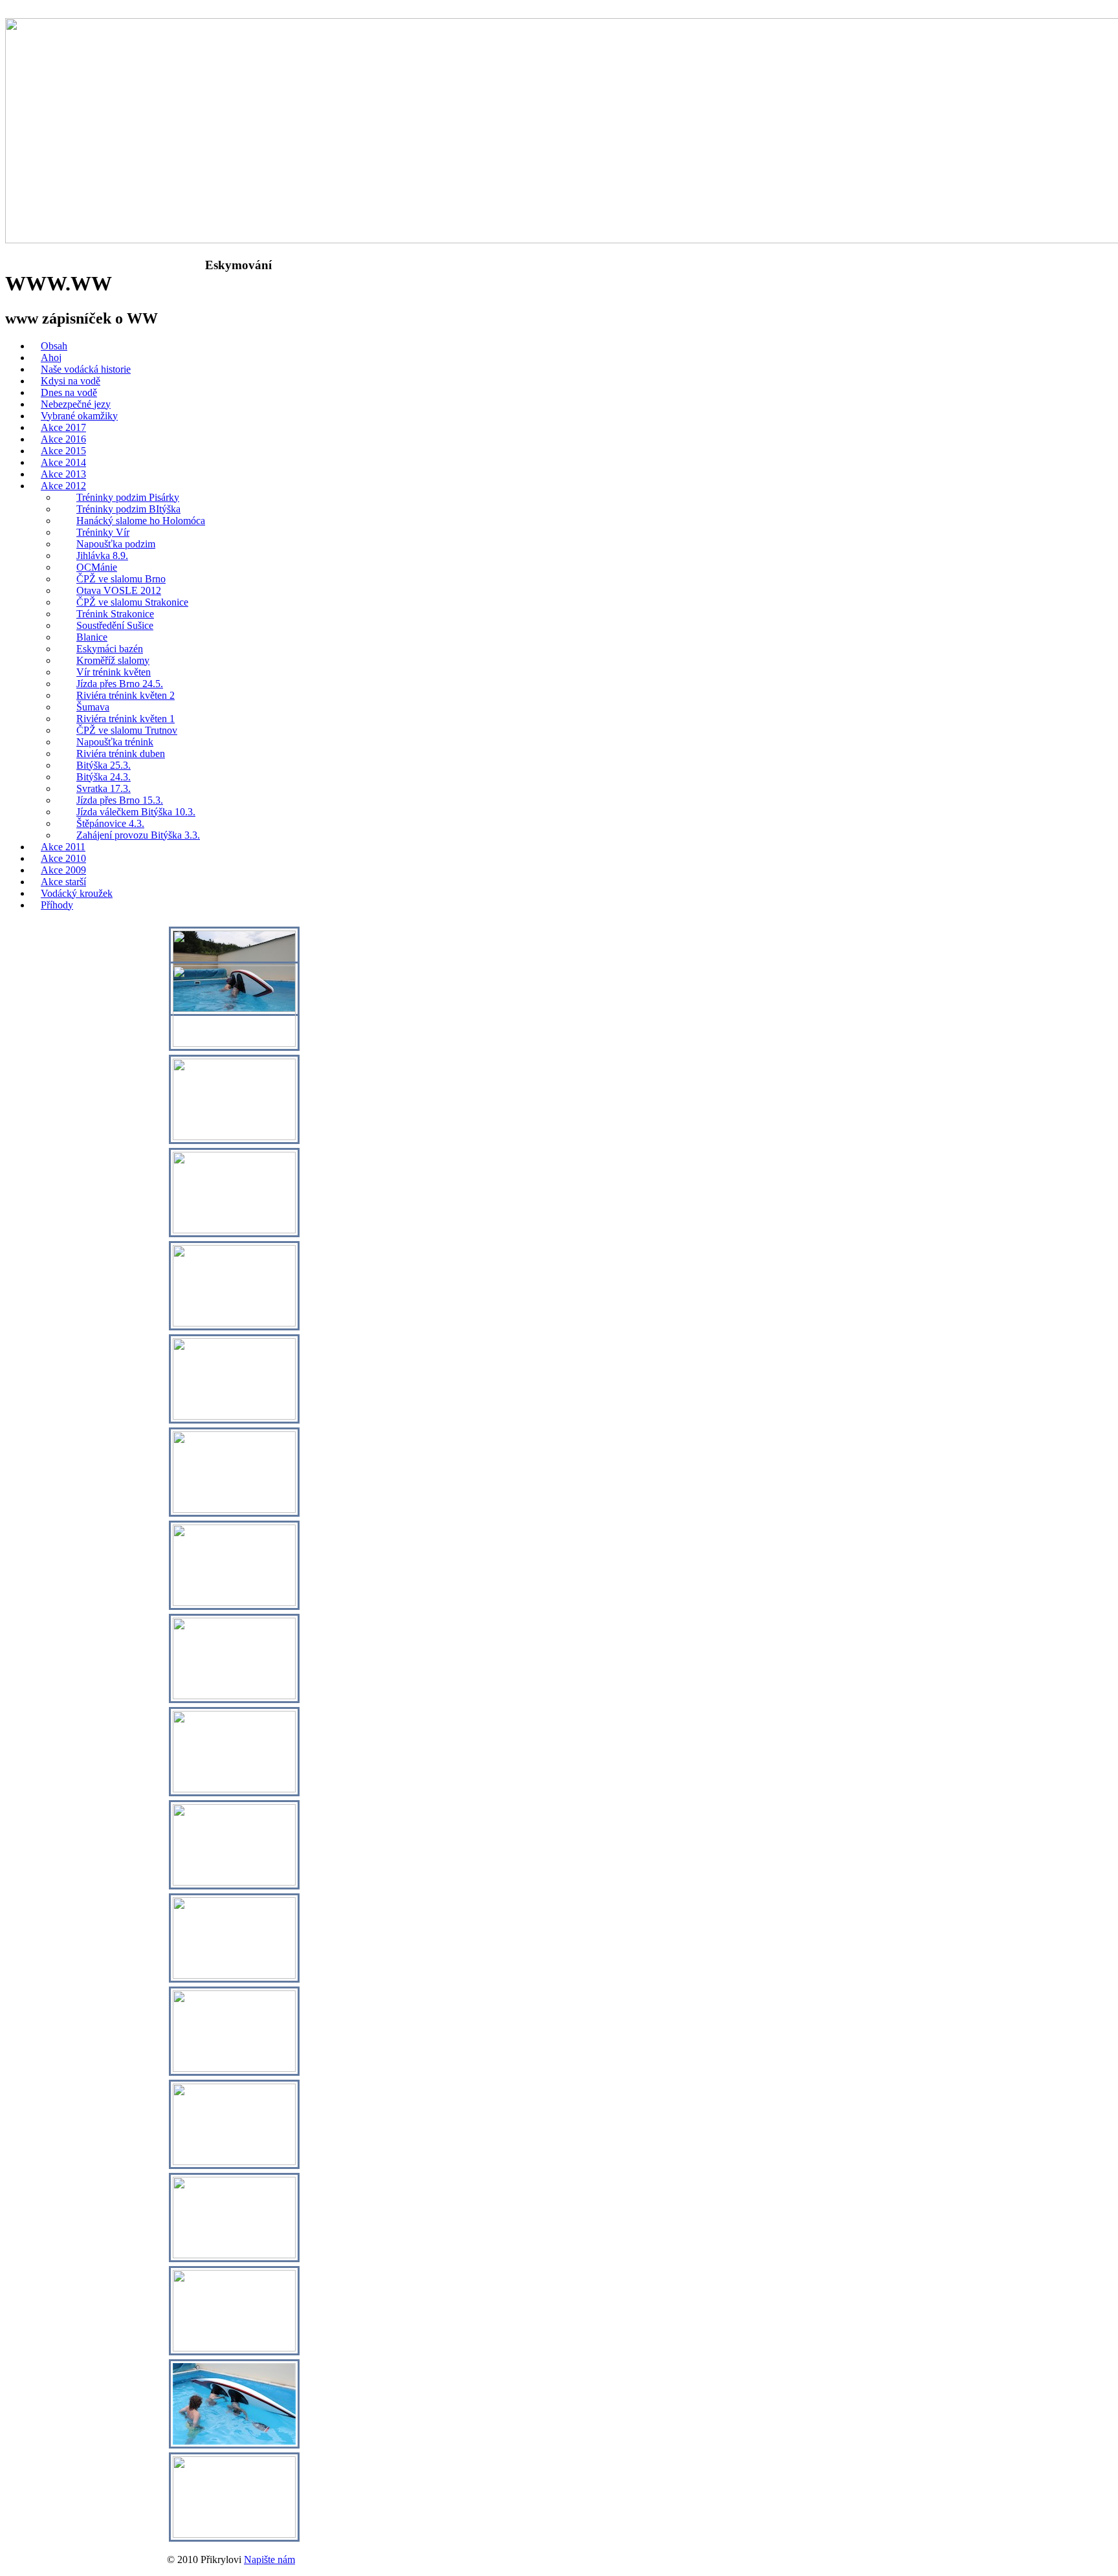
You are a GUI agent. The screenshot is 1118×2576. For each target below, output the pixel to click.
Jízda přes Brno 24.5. (120, 684)
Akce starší (63, 882)
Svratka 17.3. (104, 788)
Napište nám (269, 2559)
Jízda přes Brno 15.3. (120, 800)
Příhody (57, 905)
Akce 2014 (63, 462)
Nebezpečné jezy (76, 404)
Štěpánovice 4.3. (110, 823)
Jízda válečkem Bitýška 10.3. (136, 812)
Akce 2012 (63, 486)
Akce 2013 (63, 474)
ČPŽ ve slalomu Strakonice (132, 602)
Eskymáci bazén (110, 649)
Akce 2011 (63, 847)
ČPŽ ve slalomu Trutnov (127, 730)
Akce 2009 (63, 870)
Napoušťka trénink (115, 742)
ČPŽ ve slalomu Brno (121, 579)
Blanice (92, 637)
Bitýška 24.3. (104, 777)
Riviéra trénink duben (121, 754)
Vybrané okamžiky (79, 416)
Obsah (54, 346)
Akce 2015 (63, 451)
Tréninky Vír (103, 532)
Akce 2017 (63, 427)
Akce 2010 (63, 858)
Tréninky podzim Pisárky (128, 497)
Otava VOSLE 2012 (119, 590)
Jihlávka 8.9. (102, 556)
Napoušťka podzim (116, 544)
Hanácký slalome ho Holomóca (141, 521)
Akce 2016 (63, 439)
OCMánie (97, 567)
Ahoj (51, 358)
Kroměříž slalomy (113, 660)
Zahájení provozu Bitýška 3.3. (138, 835)
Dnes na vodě (69, 392)
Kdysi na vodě (71, 381)
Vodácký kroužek (77, 893)
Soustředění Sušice (115, 625)
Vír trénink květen (114, 672)
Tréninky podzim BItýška (128, 509)
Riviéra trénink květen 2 (126, 695)
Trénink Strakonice (115, 614)
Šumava (93, 707)
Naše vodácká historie (86, 369)
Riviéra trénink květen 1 (126, 719)
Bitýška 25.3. (104, 765)
